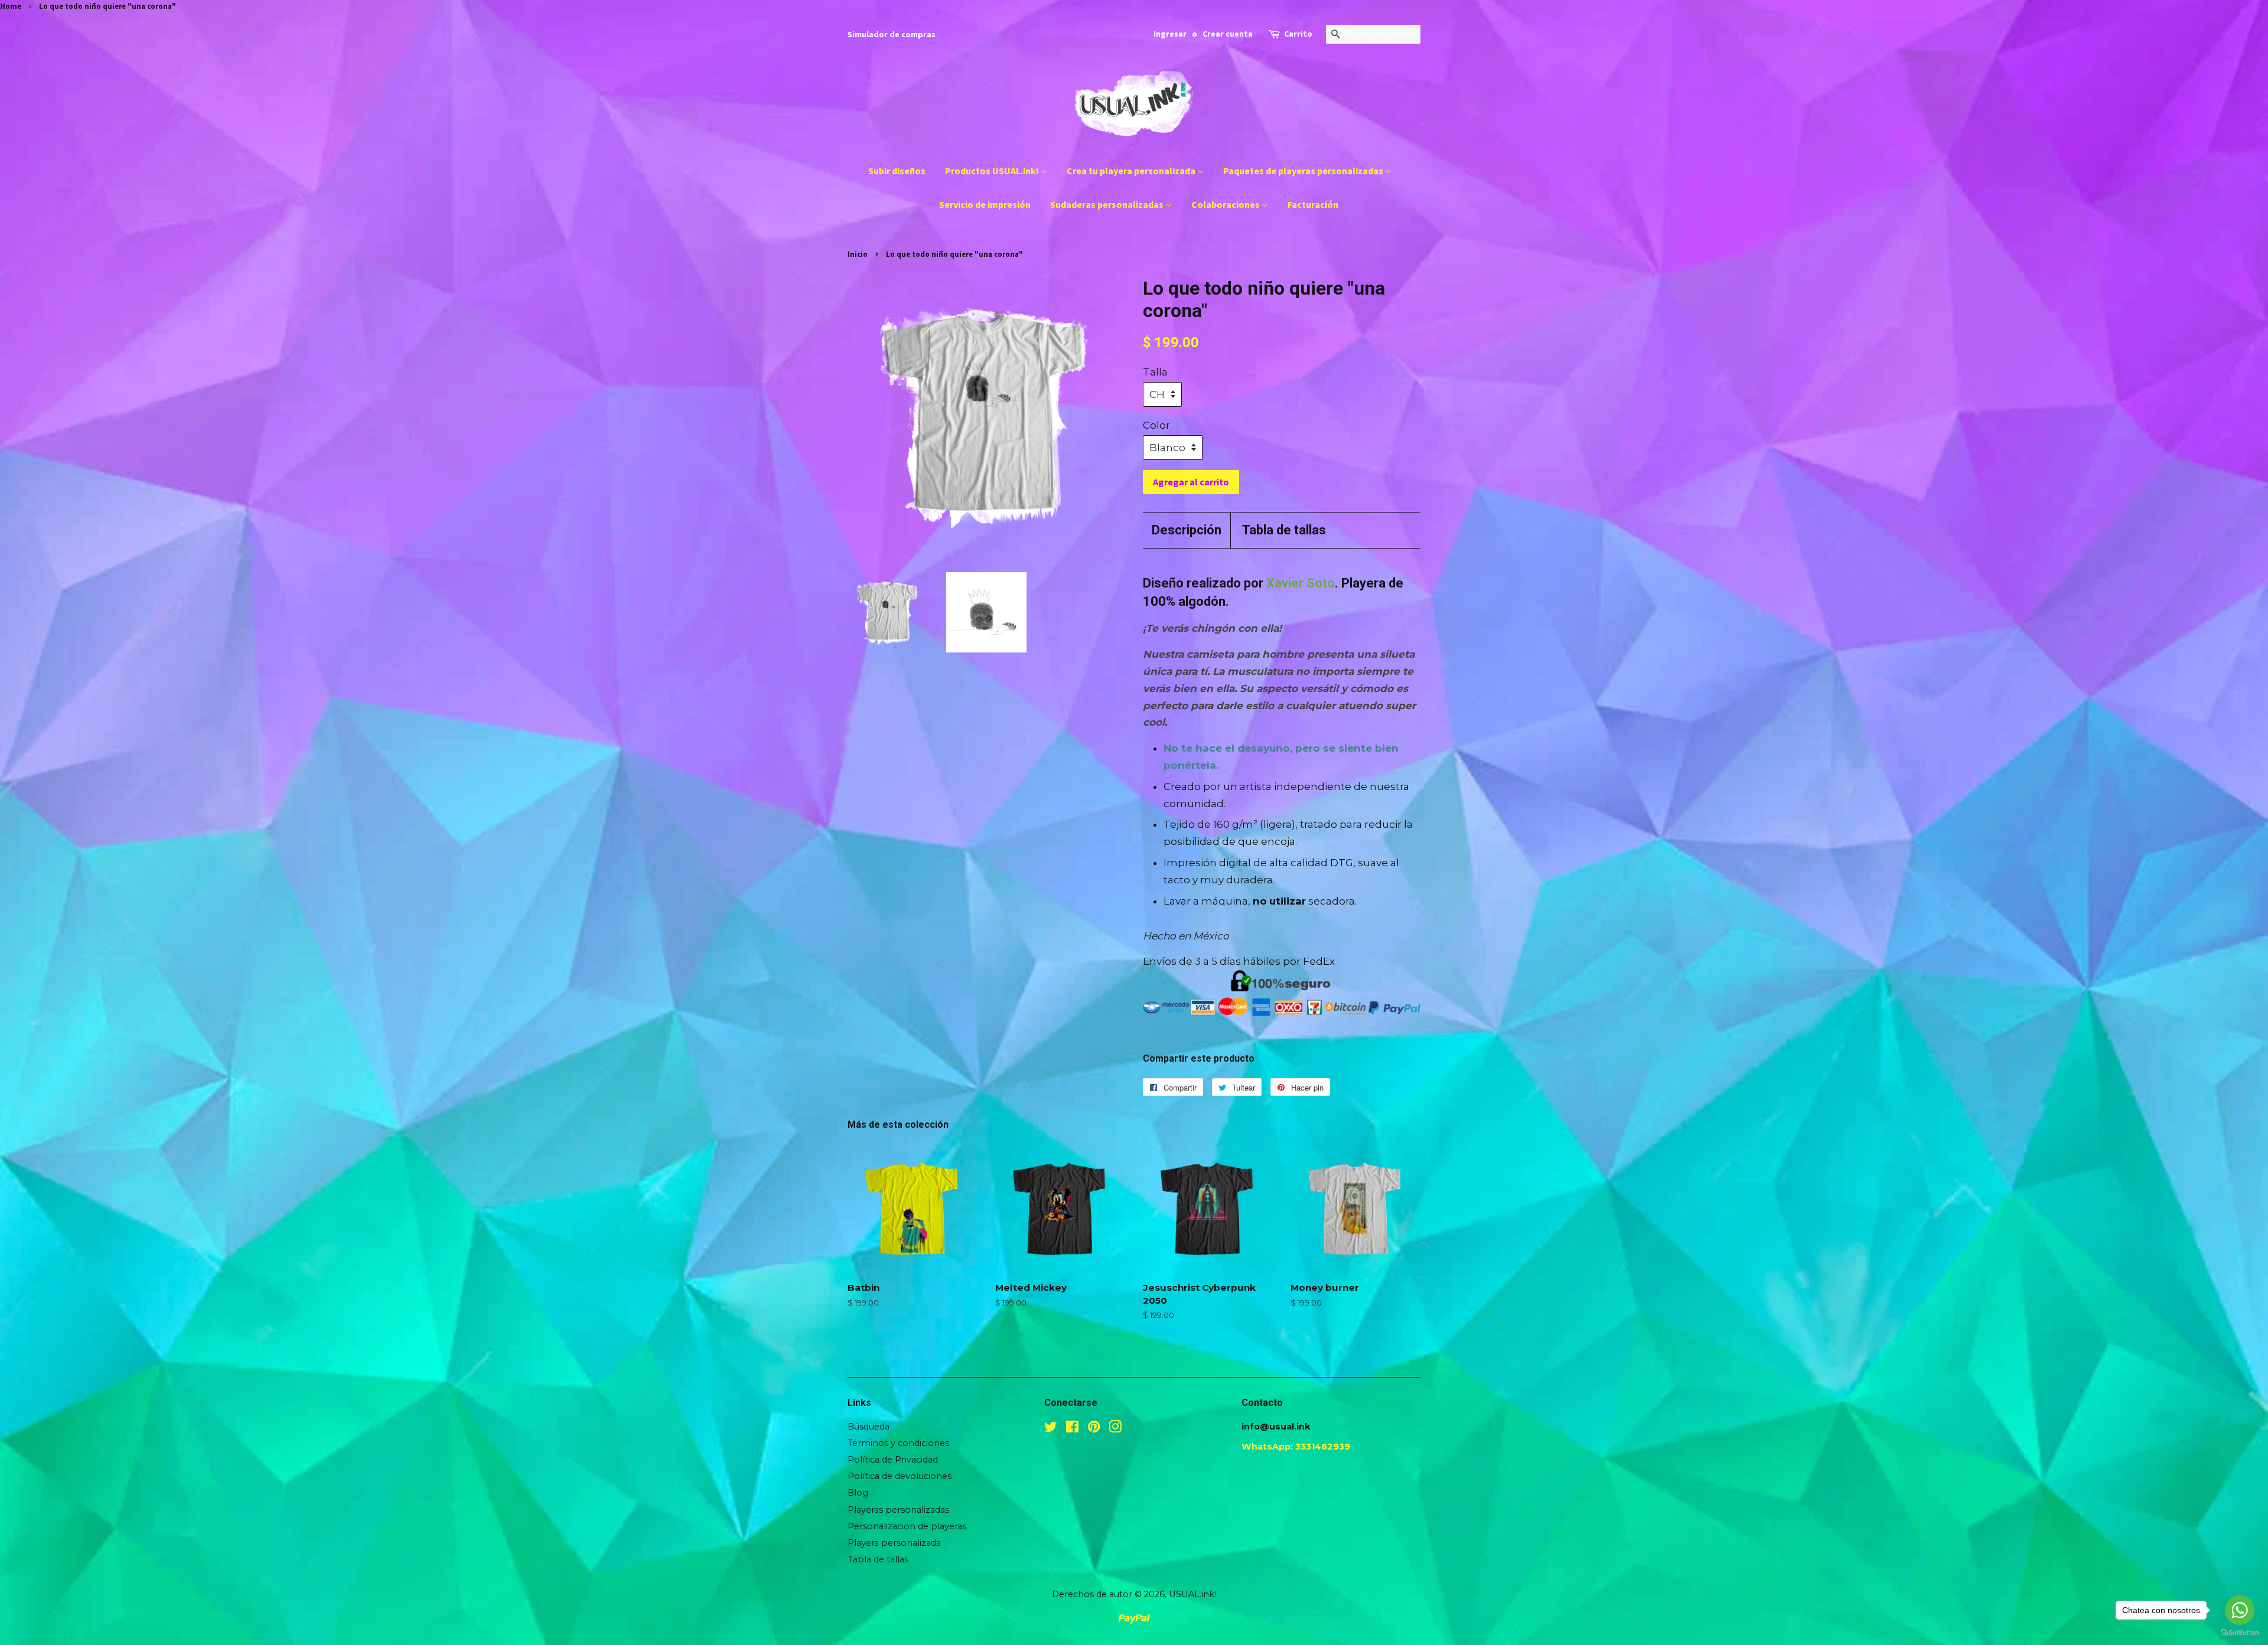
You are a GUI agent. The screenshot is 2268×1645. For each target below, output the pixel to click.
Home (11, 6)
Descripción (1187, 530)
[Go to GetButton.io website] (2240, 1633)
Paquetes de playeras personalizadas (1304, 171)
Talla (1155, 372)
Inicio (858, 254)
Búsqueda (869, 1427)
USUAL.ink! (1192, 1594)
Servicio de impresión (985, 204)
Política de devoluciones (900, 1476)
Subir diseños (897, 171)
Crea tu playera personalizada (1132, 171)
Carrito (1298, 34)
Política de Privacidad (893, 1460)
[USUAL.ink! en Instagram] (1115, 1429)
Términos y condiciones (898, 1443)
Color (1156, 425)
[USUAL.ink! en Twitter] (1051, 1429)
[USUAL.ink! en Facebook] (1072, 1429)
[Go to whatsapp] (2240, 1610)
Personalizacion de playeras (907, 1526)
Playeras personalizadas (898, 1510)
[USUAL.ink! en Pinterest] (1094, 1429)
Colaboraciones (1226, 204)
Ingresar (1170, 34)
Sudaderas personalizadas (1108, 204)
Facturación (1313, 204)
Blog (858, 1493)
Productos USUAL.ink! (993, 171)
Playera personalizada (894, 1543)
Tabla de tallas (1284, 530)
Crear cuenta (1228, 34)
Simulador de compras (892, 34)
